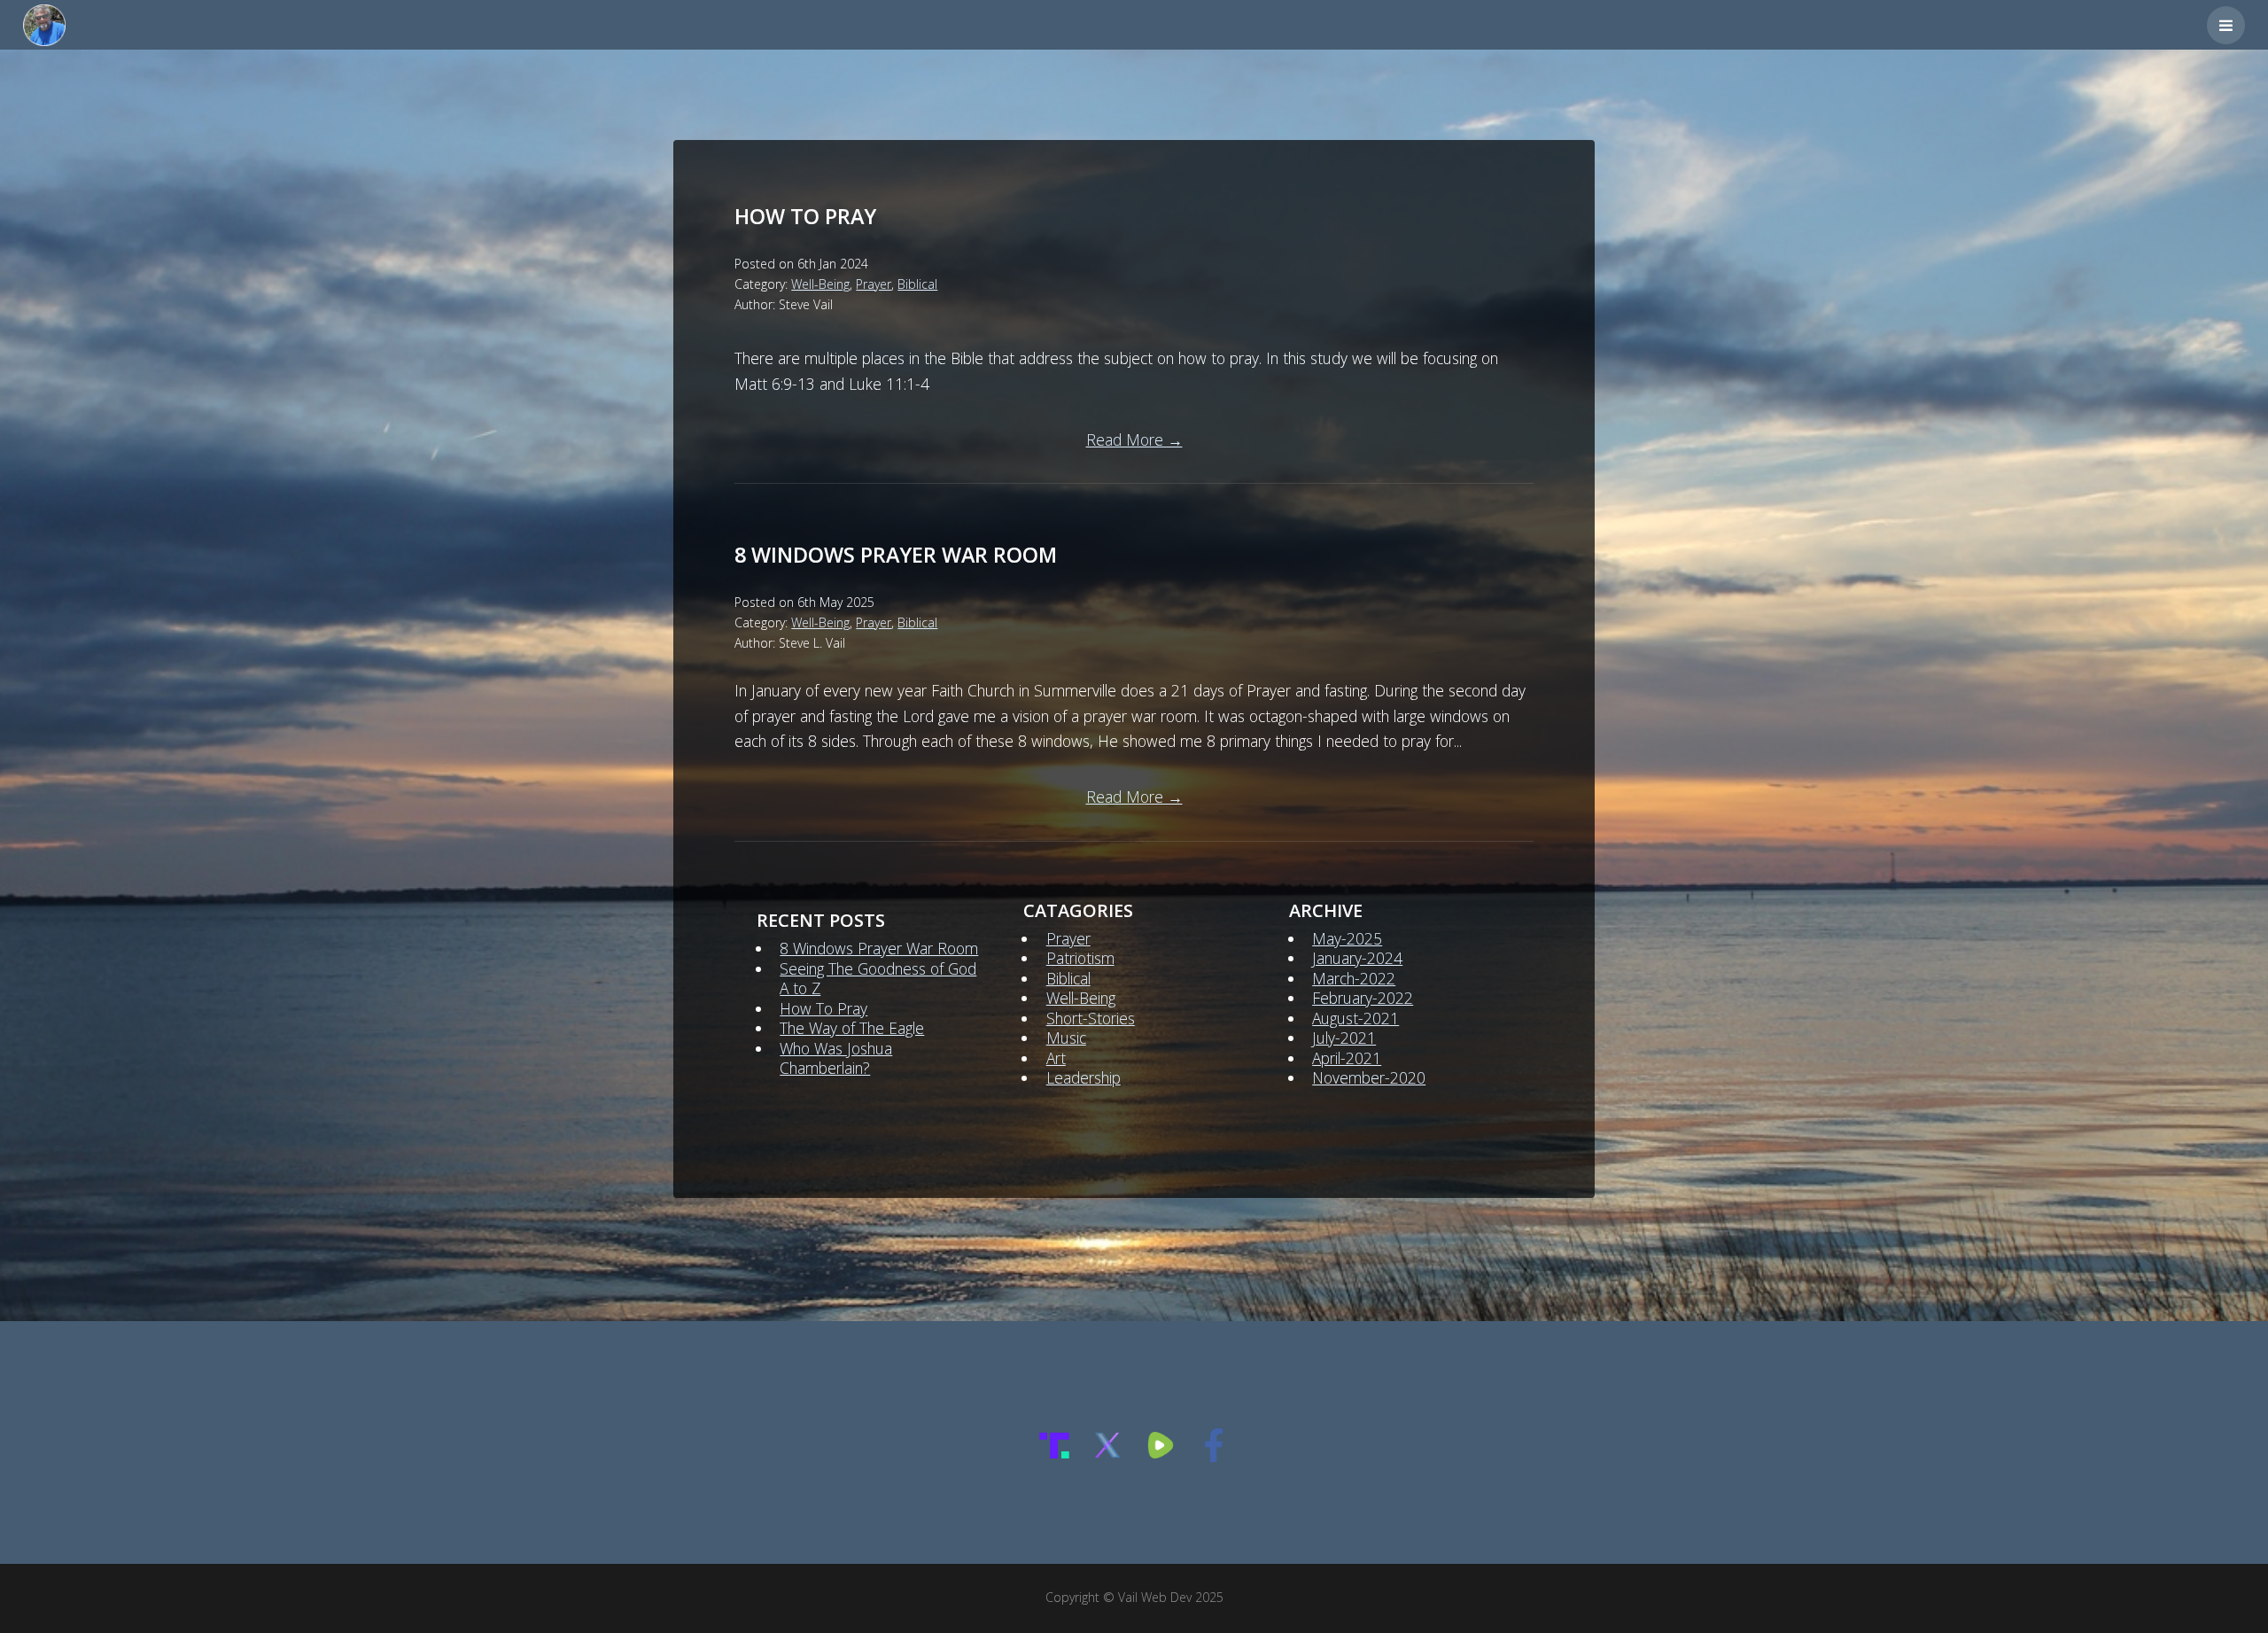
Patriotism (1080, 958)
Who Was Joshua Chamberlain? (836, 1058)
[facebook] (1214, 1456)
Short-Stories (1091, 1018)
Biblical (917, 284)
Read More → (1134, 439)
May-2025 (1347, 938)
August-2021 (1355, 1018)
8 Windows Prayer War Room (896, 555)
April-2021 (1347, 1058)
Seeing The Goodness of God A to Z (878, 979)
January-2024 (1357, 958)
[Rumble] (1161, 1456)
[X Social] (1107, 1456)
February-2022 (1363, 998)
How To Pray (805, 216)
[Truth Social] (1054, 1456)
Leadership (1084, 1077)
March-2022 (1354, 978)
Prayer (874, 284)
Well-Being (820, 284)
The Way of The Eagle (852, 1028)
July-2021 (1344, 1038)
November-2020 (1369, 1077)
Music (1066, 1038)
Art (1056, 1058)
